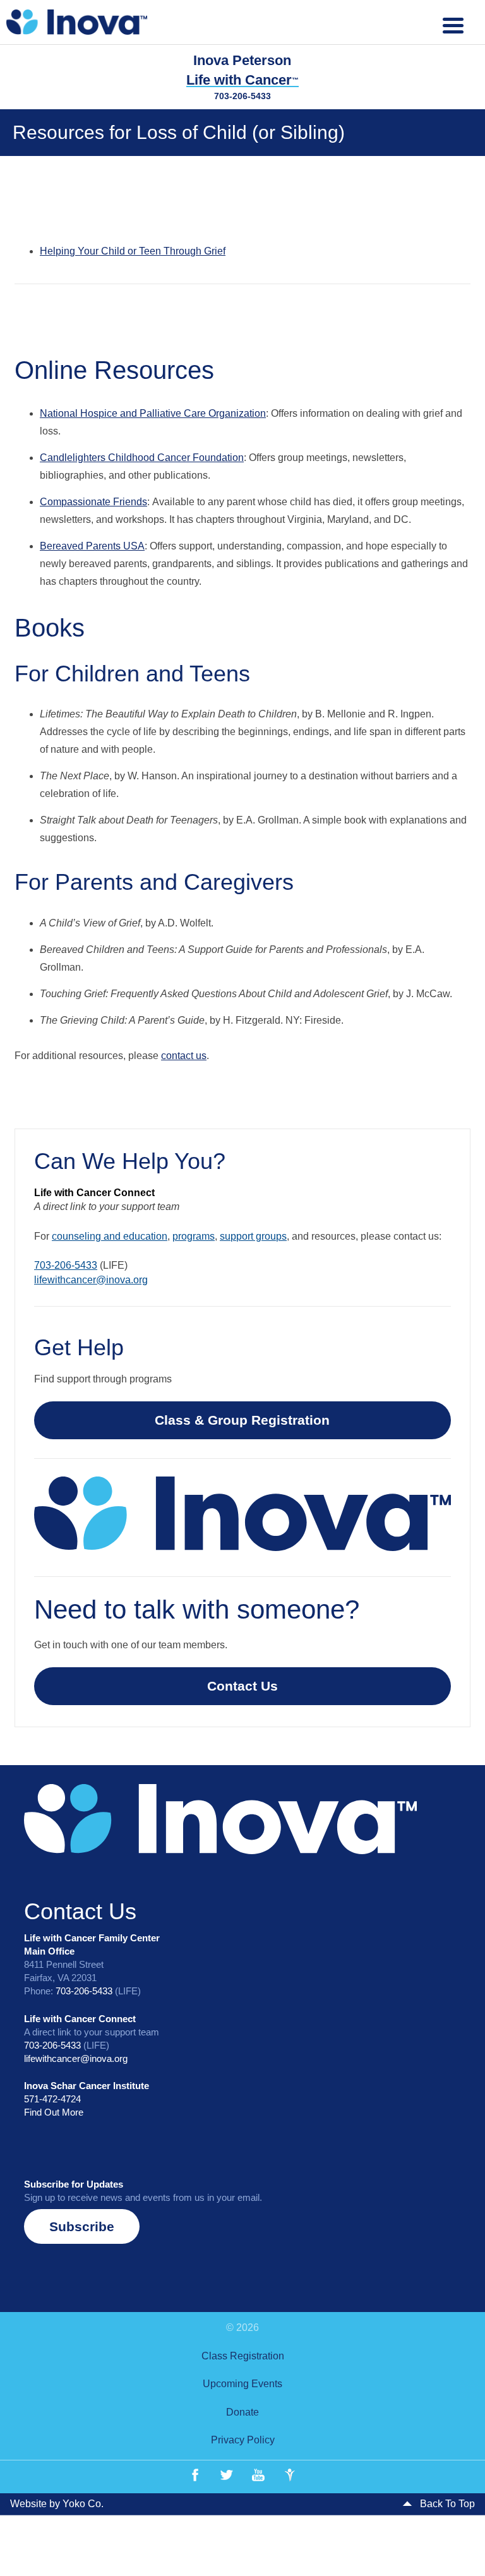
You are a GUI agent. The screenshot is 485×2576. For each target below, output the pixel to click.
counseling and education (110, 1236)
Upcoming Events (242, 2384)
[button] (82, 2226)
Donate (242, 2412)
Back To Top (446, 2504)
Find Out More (54, 2112)
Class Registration (243, 2356)
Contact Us (242, 1686)
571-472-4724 (52, 2099)
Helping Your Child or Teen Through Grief (133, 251)
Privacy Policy (243, 2440)
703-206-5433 (242, 96)
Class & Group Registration (242, 1420)
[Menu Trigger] (453, 24)
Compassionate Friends (93, 502)
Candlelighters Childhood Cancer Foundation (142, 458)
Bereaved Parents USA (92, 546)
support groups (253, 1236)
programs (194, 1236)
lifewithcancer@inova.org (91, 1280)
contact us (184, 1056)
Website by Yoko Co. (57, 2504)
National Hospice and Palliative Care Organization (153, 413)
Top (455, 2546)
